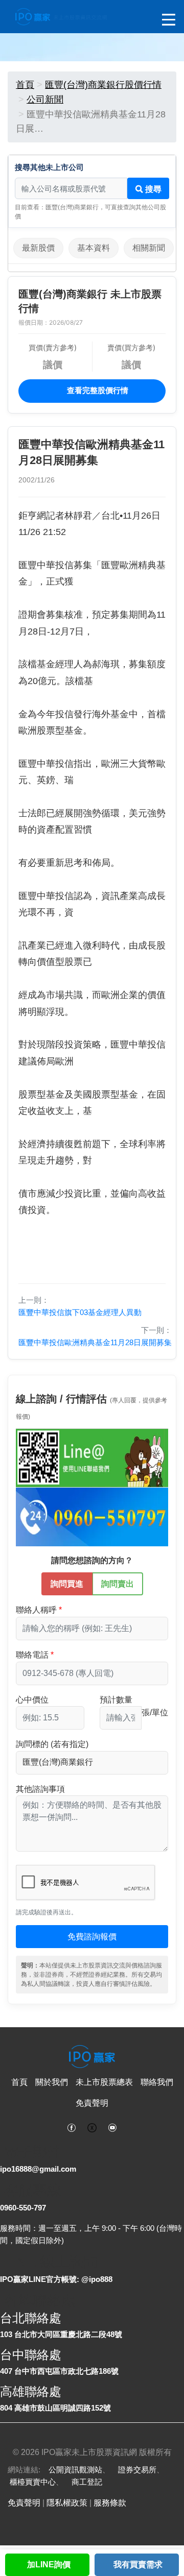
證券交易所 (137, 2470)
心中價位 (32, 1700)
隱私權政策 (67, 2503)
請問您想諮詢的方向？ (92, 1560)
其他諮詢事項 (40, 1789)
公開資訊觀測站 (75, 2470)
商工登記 (87, 2482)
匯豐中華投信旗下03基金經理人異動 (80, 1312)
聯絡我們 (157, 2082)
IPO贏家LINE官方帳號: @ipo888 (56, 2279)
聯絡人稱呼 (36, 1610)
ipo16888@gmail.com (38, 2169)
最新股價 (38, 248)
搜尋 (152, 189)
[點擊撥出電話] (92, 1516)
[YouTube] (112, 2127)
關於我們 (52, 2082)
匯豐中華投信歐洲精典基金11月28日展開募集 (95, 1342)
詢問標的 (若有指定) (52, 1744)
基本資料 (94, 248)
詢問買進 (67, 1584)
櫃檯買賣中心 (33, 2482)
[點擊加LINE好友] (92, 1458)
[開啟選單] (169, 20)
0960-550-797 (23, 2208)
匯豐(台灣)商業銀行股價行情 (103, 85)
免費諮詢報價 (92, 1937)
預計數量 (116, 1700)
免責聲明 (92, 2103)
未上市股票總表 (104, 2082)
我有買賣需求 (138, 2565)
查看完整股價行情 (97, 390)
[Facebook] (72, 2127)
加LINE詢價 (49, 2565)
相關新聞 (149, 248)
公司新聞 (45, 100)
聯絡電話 (32, 1655)
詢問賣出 (118, 1584)
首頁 (25, 85)
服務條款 (110, 2503)
